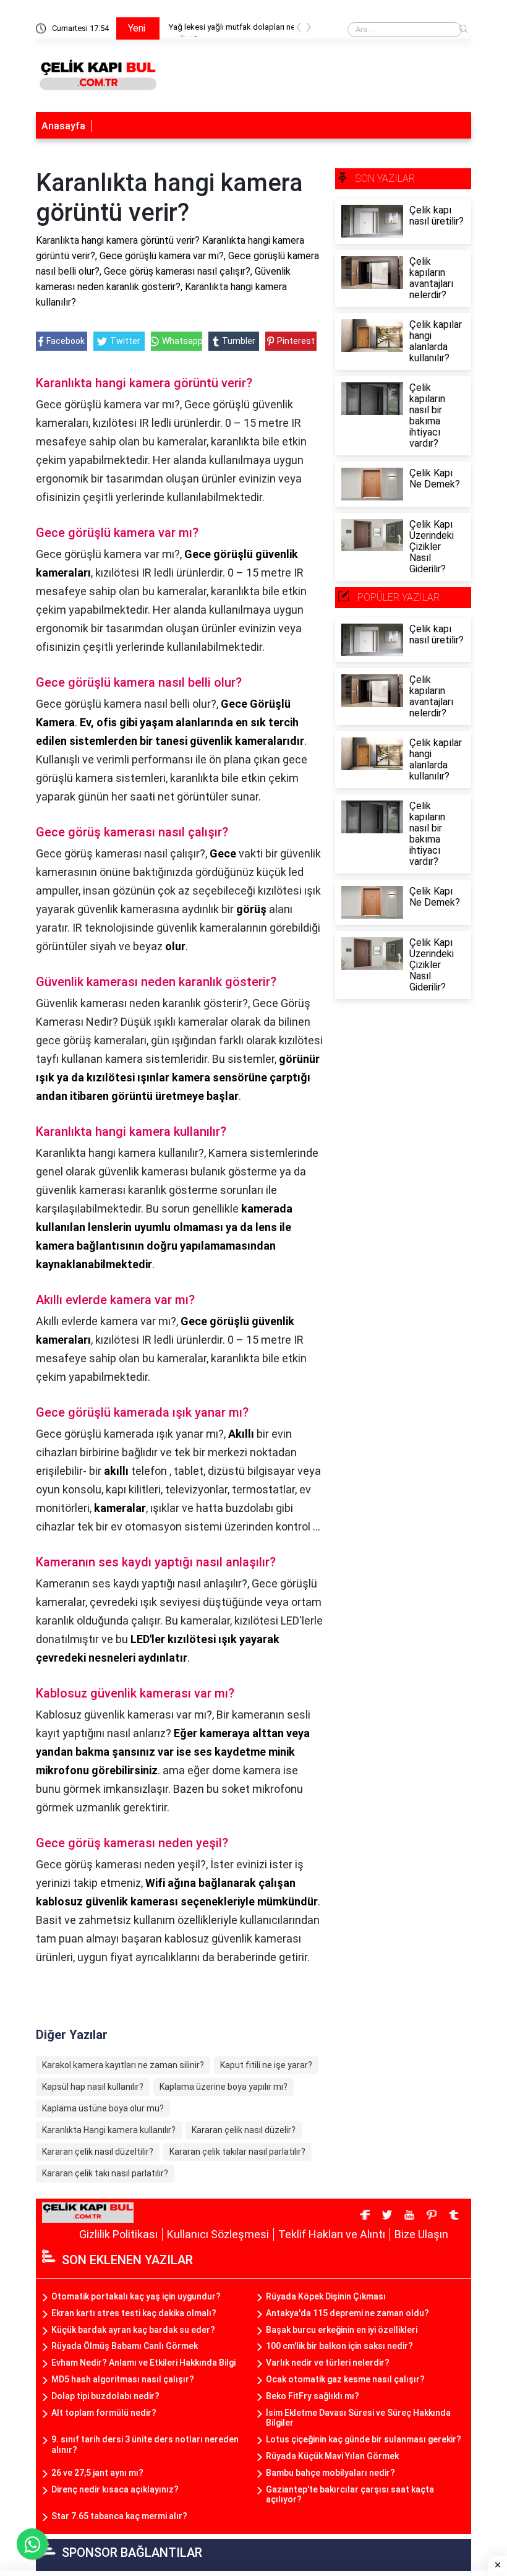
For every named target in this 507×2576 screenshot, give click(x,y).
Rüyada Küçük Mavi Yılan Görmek (332, 2456)
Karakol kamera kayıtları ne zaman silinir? (123, 2065)
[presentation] (299, 29)
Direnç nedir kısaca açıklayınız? (115, 2489)
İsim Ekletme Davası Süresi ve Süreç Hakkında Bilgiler (358, 2418)
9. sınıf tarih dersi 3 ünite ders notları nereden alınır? (145, 2445)
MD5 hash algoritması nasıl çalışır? (123, 2379)
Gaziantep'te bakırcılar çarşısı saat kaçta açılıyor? (350, 2495)
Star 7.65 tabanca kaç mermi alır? (119, 2516)
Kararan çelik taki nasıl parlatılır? (105, 2173)
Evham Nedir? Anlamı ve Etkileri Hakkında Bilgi (143, 2363)
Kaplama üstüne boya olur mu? (103, 2108)
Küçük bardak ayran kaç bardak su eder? (133, 2330)
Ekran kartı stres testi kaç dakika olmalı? (134, 2313)
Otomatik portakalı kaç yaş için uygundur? (136, 2296)
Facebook (66, 341)
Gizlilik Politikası (118, 2234)
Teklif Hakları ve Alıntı (332, 2234)
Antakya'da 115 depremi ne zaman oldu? (347, 2313)
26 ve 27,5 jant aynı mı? (97, 2473)
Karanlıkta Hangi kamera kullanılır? (109, 2130)
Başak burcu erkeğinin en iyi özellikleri (342, 2330)
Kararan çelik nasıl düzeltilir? (98, 2152)
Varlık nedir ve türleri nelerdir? (328, 2363)
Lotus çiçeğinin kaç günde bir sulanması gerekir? (364, 2439)
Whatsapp (182, 341)
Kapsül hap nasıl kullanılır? (93, 2087)
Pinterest (296, 341)
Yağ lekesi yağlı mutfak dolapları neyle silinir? (235, 29)
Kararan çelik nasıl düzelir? (244, 2130)
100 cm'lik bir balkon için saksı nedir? (339, 2346)
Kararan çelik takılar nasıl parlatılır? (237, 2152)
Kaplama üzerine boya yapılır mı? (224, 2087)
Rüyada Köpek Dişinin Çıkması (326, 2296)
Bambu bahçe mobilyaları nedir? (330, 2473)
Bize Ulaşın (421, 2234)
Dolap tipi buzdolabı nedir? (105, 2396)
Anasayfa (63, 126)
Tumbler (239, 341)
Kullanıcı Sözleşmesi (218, 2234)
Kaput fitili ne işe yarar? (266, 2065)
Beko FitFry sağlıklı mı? (313, 2396)
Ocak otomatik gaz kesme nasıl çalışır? (345, 2379)
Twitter (125, 341)
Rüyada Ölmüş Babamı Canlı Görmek (125, 2346)
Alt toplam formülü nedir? (104, 2413)
